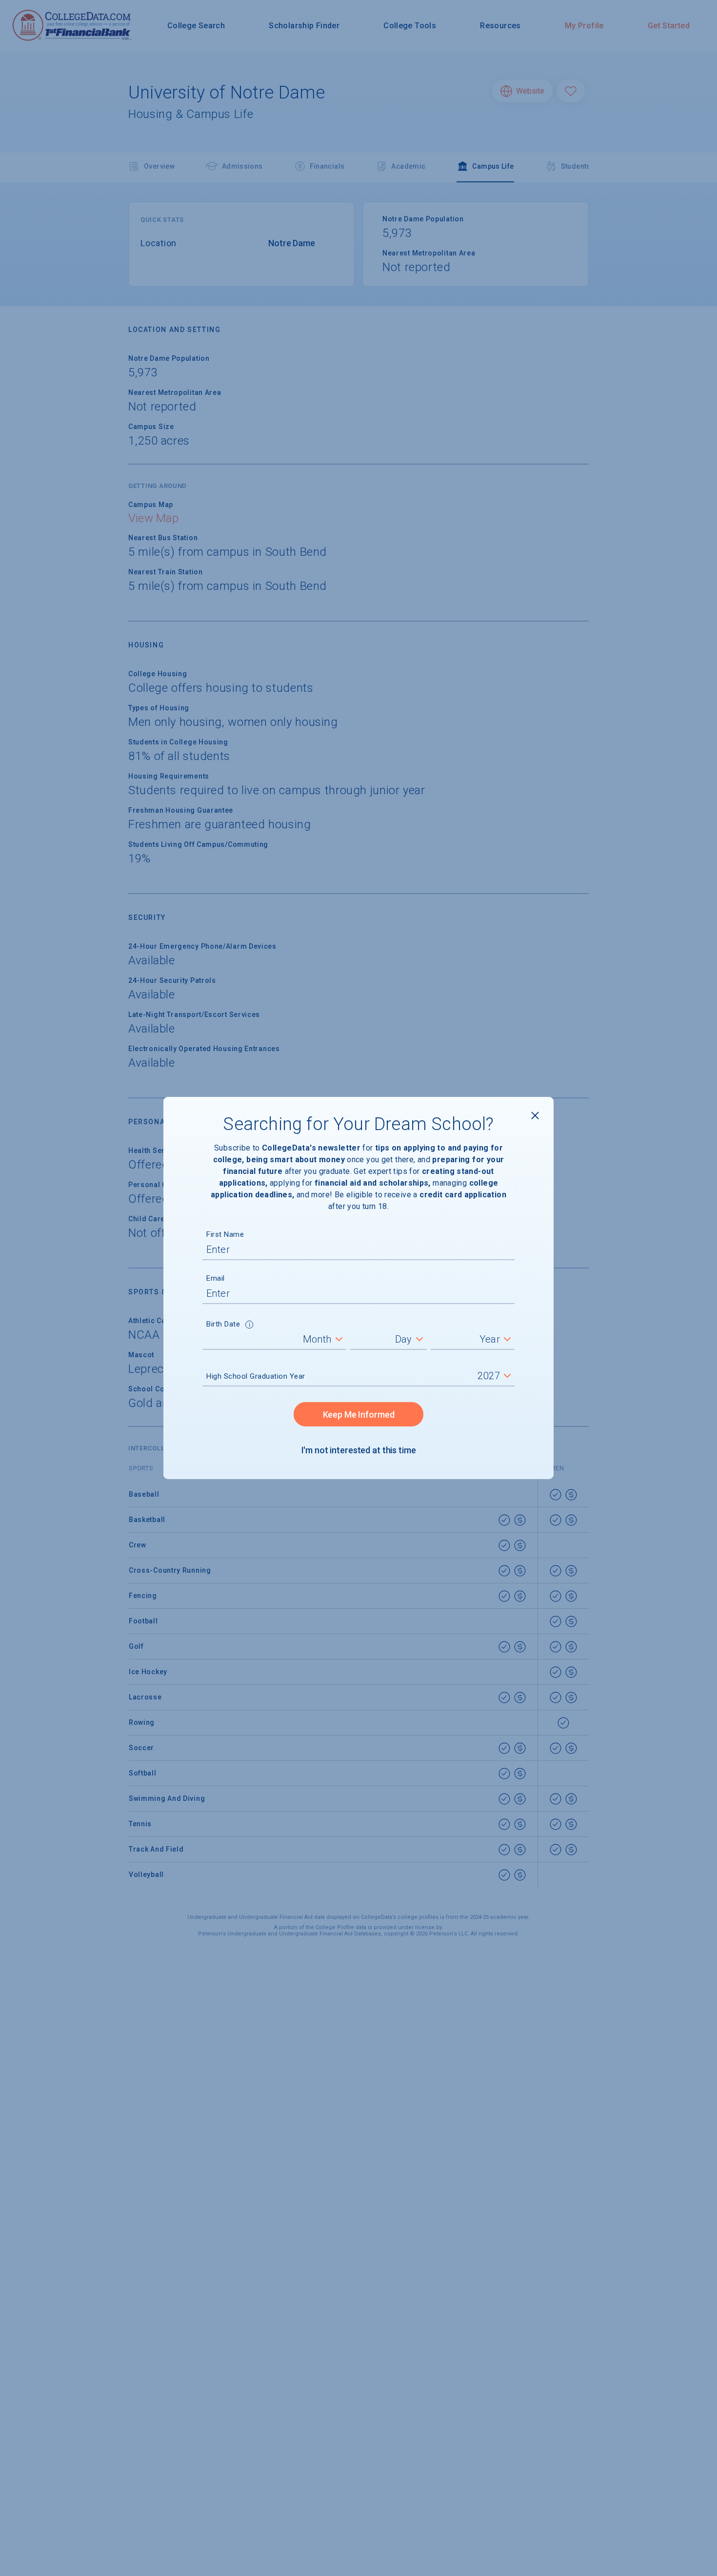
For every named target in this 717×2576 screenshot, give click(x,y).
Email (216, 1278)
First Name (225, 1234)
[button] (249, 1326)
